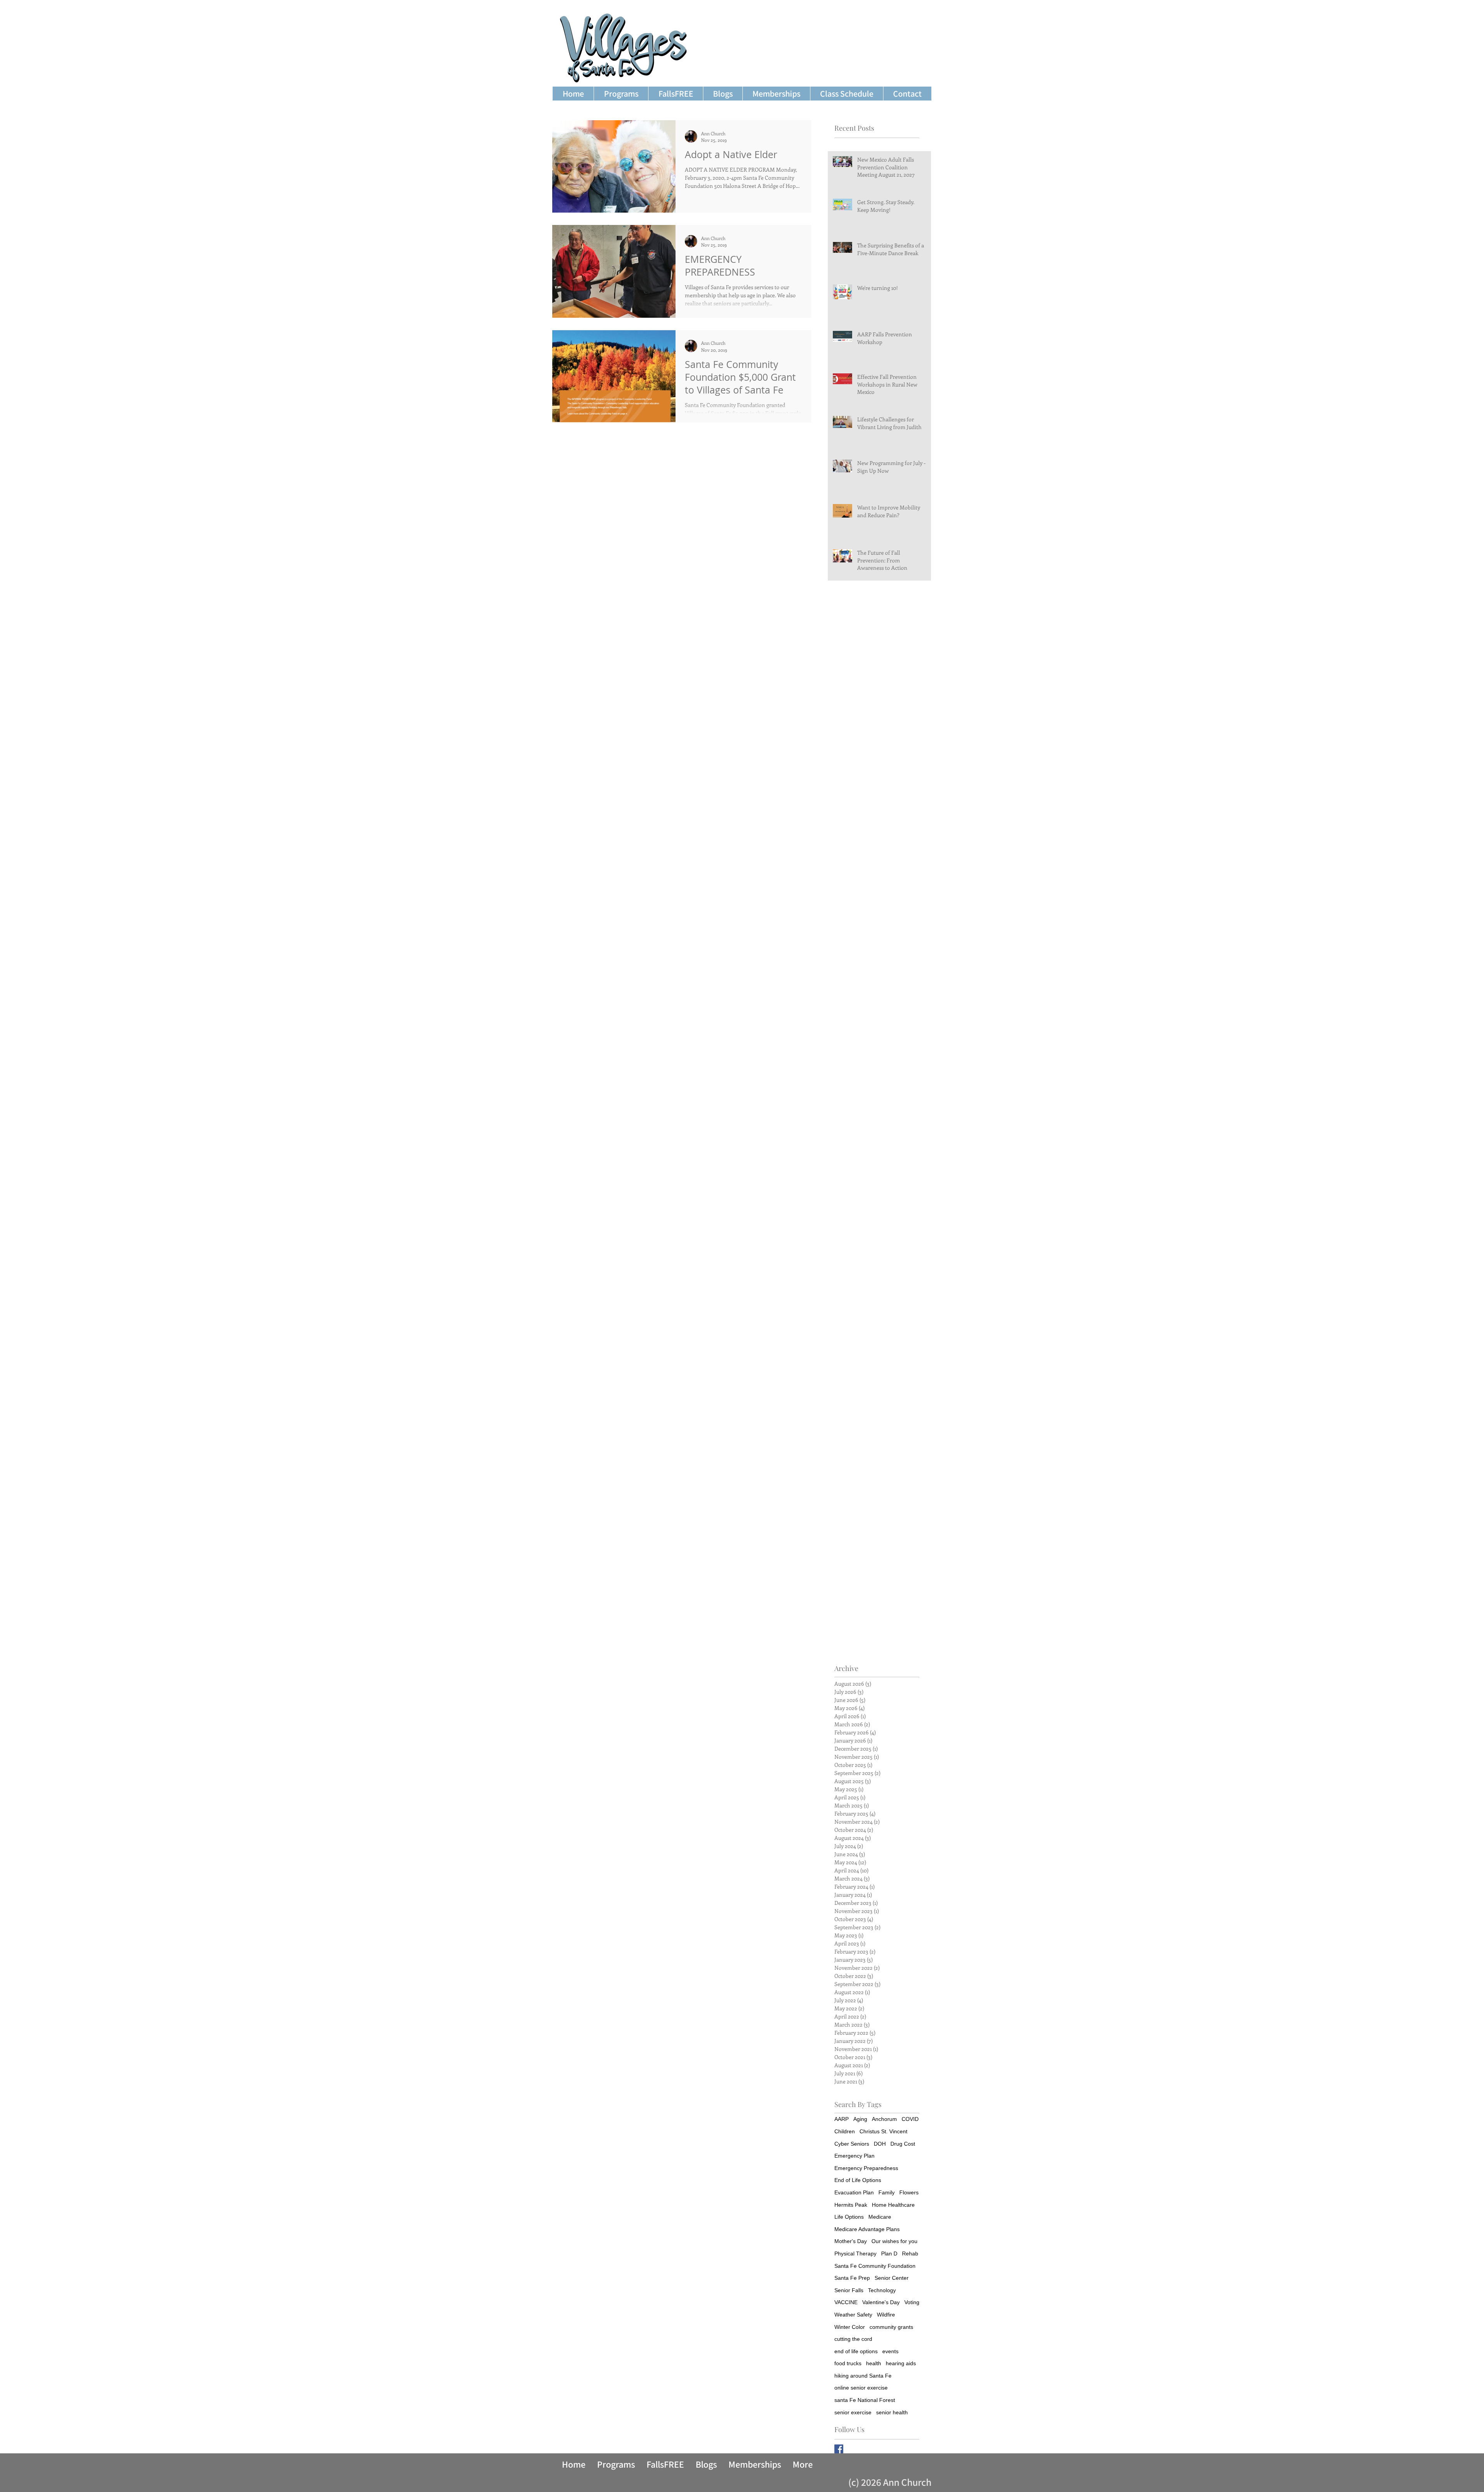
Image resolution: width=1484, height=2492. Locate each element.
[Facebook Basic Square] (839, 2449)
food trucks (848, 2363)
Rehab (910, 2254)
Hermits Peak (851, 2205)
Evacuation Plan (854, 2192)
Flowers (909, 2192)
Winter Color (850, 2327)
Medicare (880, 2217)
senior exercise (853, 2412)
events (890, 2351)
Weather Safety (853, 2315)
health (874, 2363)
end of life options (856, 2351)
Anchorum (884, 2119)
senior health (892, 2412)
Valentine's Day (881, 2302)
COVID (910, 2119)
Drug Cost (903, 2144)
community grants (891, 2327)
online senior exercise (861, 2388)
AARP (842, 2119)
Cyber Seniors (852, 2144)
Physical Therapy (855, 2254)
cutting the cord (853, 2339)
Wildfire (886, 2315)
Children (845, 2131)
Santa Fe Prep (852, 2278)
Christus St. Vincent (883, 2131)
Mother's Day (851, 2241)
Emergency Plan (854, 2156)
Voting (912, 2302)
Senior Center (892, 2278)
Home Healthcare (893, 2205)
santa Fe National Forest (865, 2400)
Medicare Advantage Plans (867, 2229)
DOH (880, 2144)
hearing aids (901, 2363)
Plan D (889, 2254)
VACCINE (846, 2302)
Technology (882, 2290)
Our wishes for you (894, 2241)
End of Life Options (858, 2180)
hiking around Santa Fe (863, 2376)
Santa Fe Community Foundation (875, 2266)
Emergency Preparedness (866, 2168)
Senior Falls (849, 2290)
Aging (860, 2119)
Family (887, 2192)
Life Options (849, 2217)
